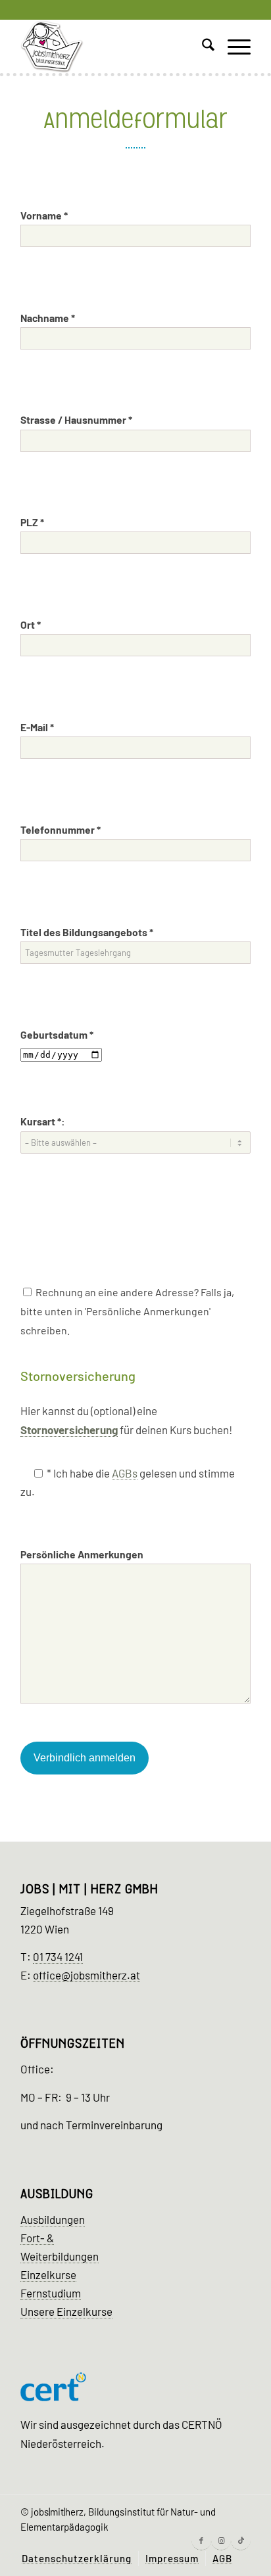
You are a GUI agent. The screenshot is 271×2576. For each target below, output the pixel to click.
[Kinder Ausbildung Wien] (112, 47)
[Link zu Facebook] (201, 2541)
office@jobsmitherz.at (86, 1975)
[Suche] (202, 47)
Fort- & (37, 2238)
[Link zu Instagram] (221, 2541)
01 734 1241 (58, 1956)
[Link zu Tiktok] (241, 2541)
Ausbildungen (53, 2219)
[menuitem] (202, 47)
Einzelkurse (48, 2274)
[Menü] (233, 47)
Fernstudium (51, 2293)
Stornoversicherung (69, 1430)
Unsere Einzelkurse (66, 2311)
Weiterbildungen (60, 2256)
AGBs (125, 1473)
